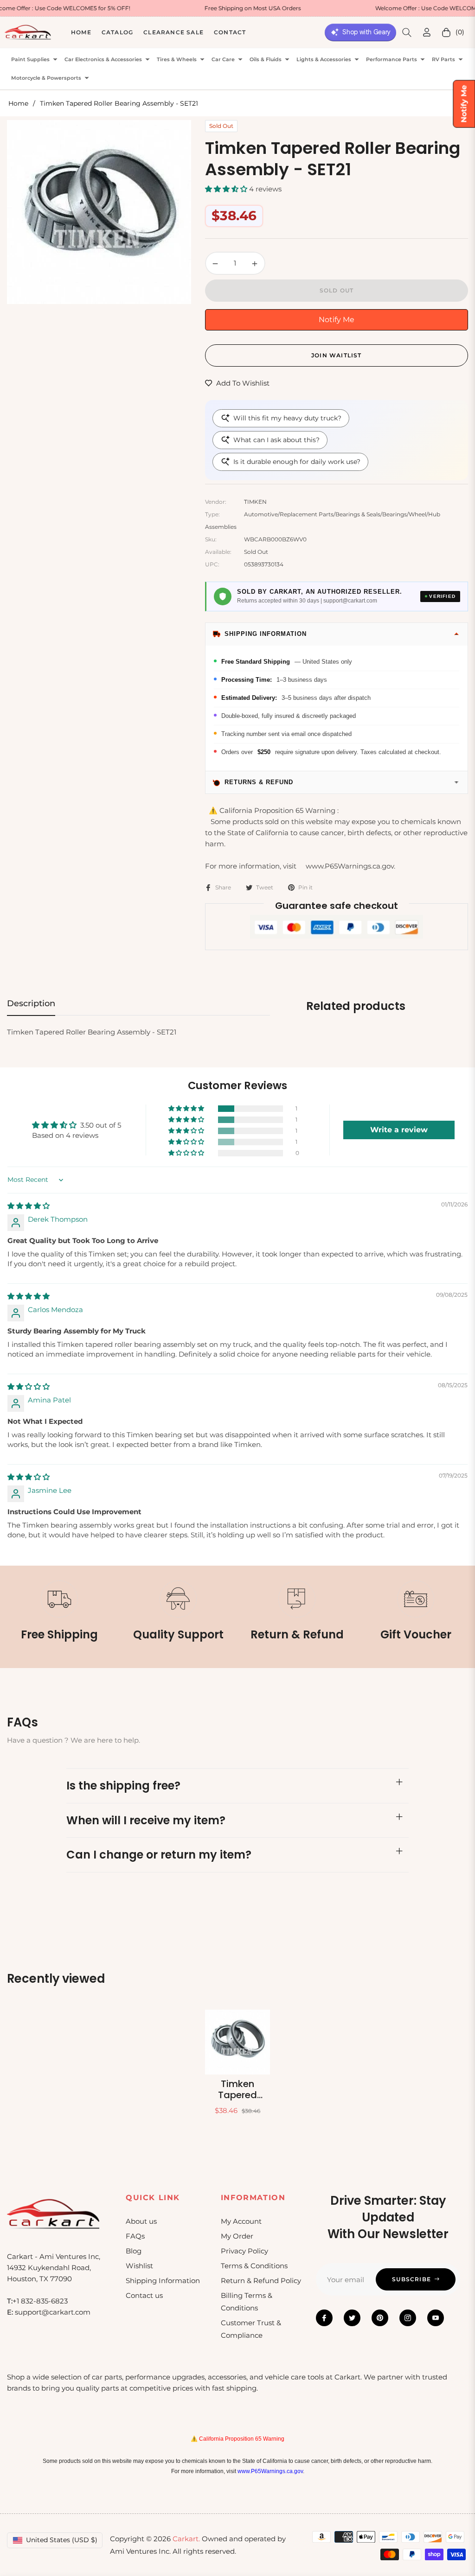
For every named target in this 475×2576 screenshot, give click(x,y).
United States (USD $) (62, 2540)
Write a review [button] (399, 1130)
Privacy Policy (244, 2251)
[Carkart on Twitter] (352, 2318)
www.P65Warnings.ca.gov (270, 2471)
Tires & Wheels (177, 60)
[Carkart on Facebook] (324, 2318)
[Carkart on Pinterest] (380, 2318)
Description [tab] (31, 1003)
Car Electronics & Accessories (103, 60)
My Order (237, 2236)
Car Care (223, 60)
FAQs (135, 2236)
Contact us (144, 2295)
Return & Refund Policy (261, 2281)
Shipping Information (163, 2281)
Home (18, 103)
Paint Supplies (30, 60)
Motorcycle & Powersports (46, 78)
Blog (134, 2251)
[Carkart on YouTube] (436, 2318)
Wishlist (139, 2266)
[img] (29, 1206)
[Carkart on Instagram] (408, 2318)
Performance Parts (392, 60)
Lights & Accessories (324, 60)
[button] (407, 32)
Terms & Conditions (254, 2266)
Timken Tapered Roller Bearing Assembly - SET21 (238, 2089)
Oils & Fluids (266, 60)
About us (141, 2221)
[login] (427, 32)
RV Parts (443, 60)
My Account (241, 2221)
